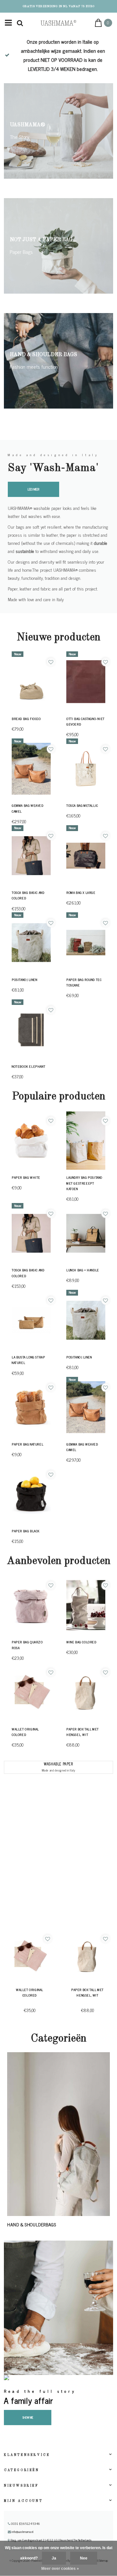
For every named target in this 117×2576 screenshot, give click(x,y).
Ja (54, 2558)
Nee (84, 2558)
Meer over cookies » (60, 2569)
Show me (28, 2417)
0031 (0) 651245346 (25, 2524)
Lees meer (33, 489)
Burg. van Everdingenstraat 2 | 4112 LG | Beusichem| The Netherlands (51, 2540)
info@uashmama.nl (23, 2532)
